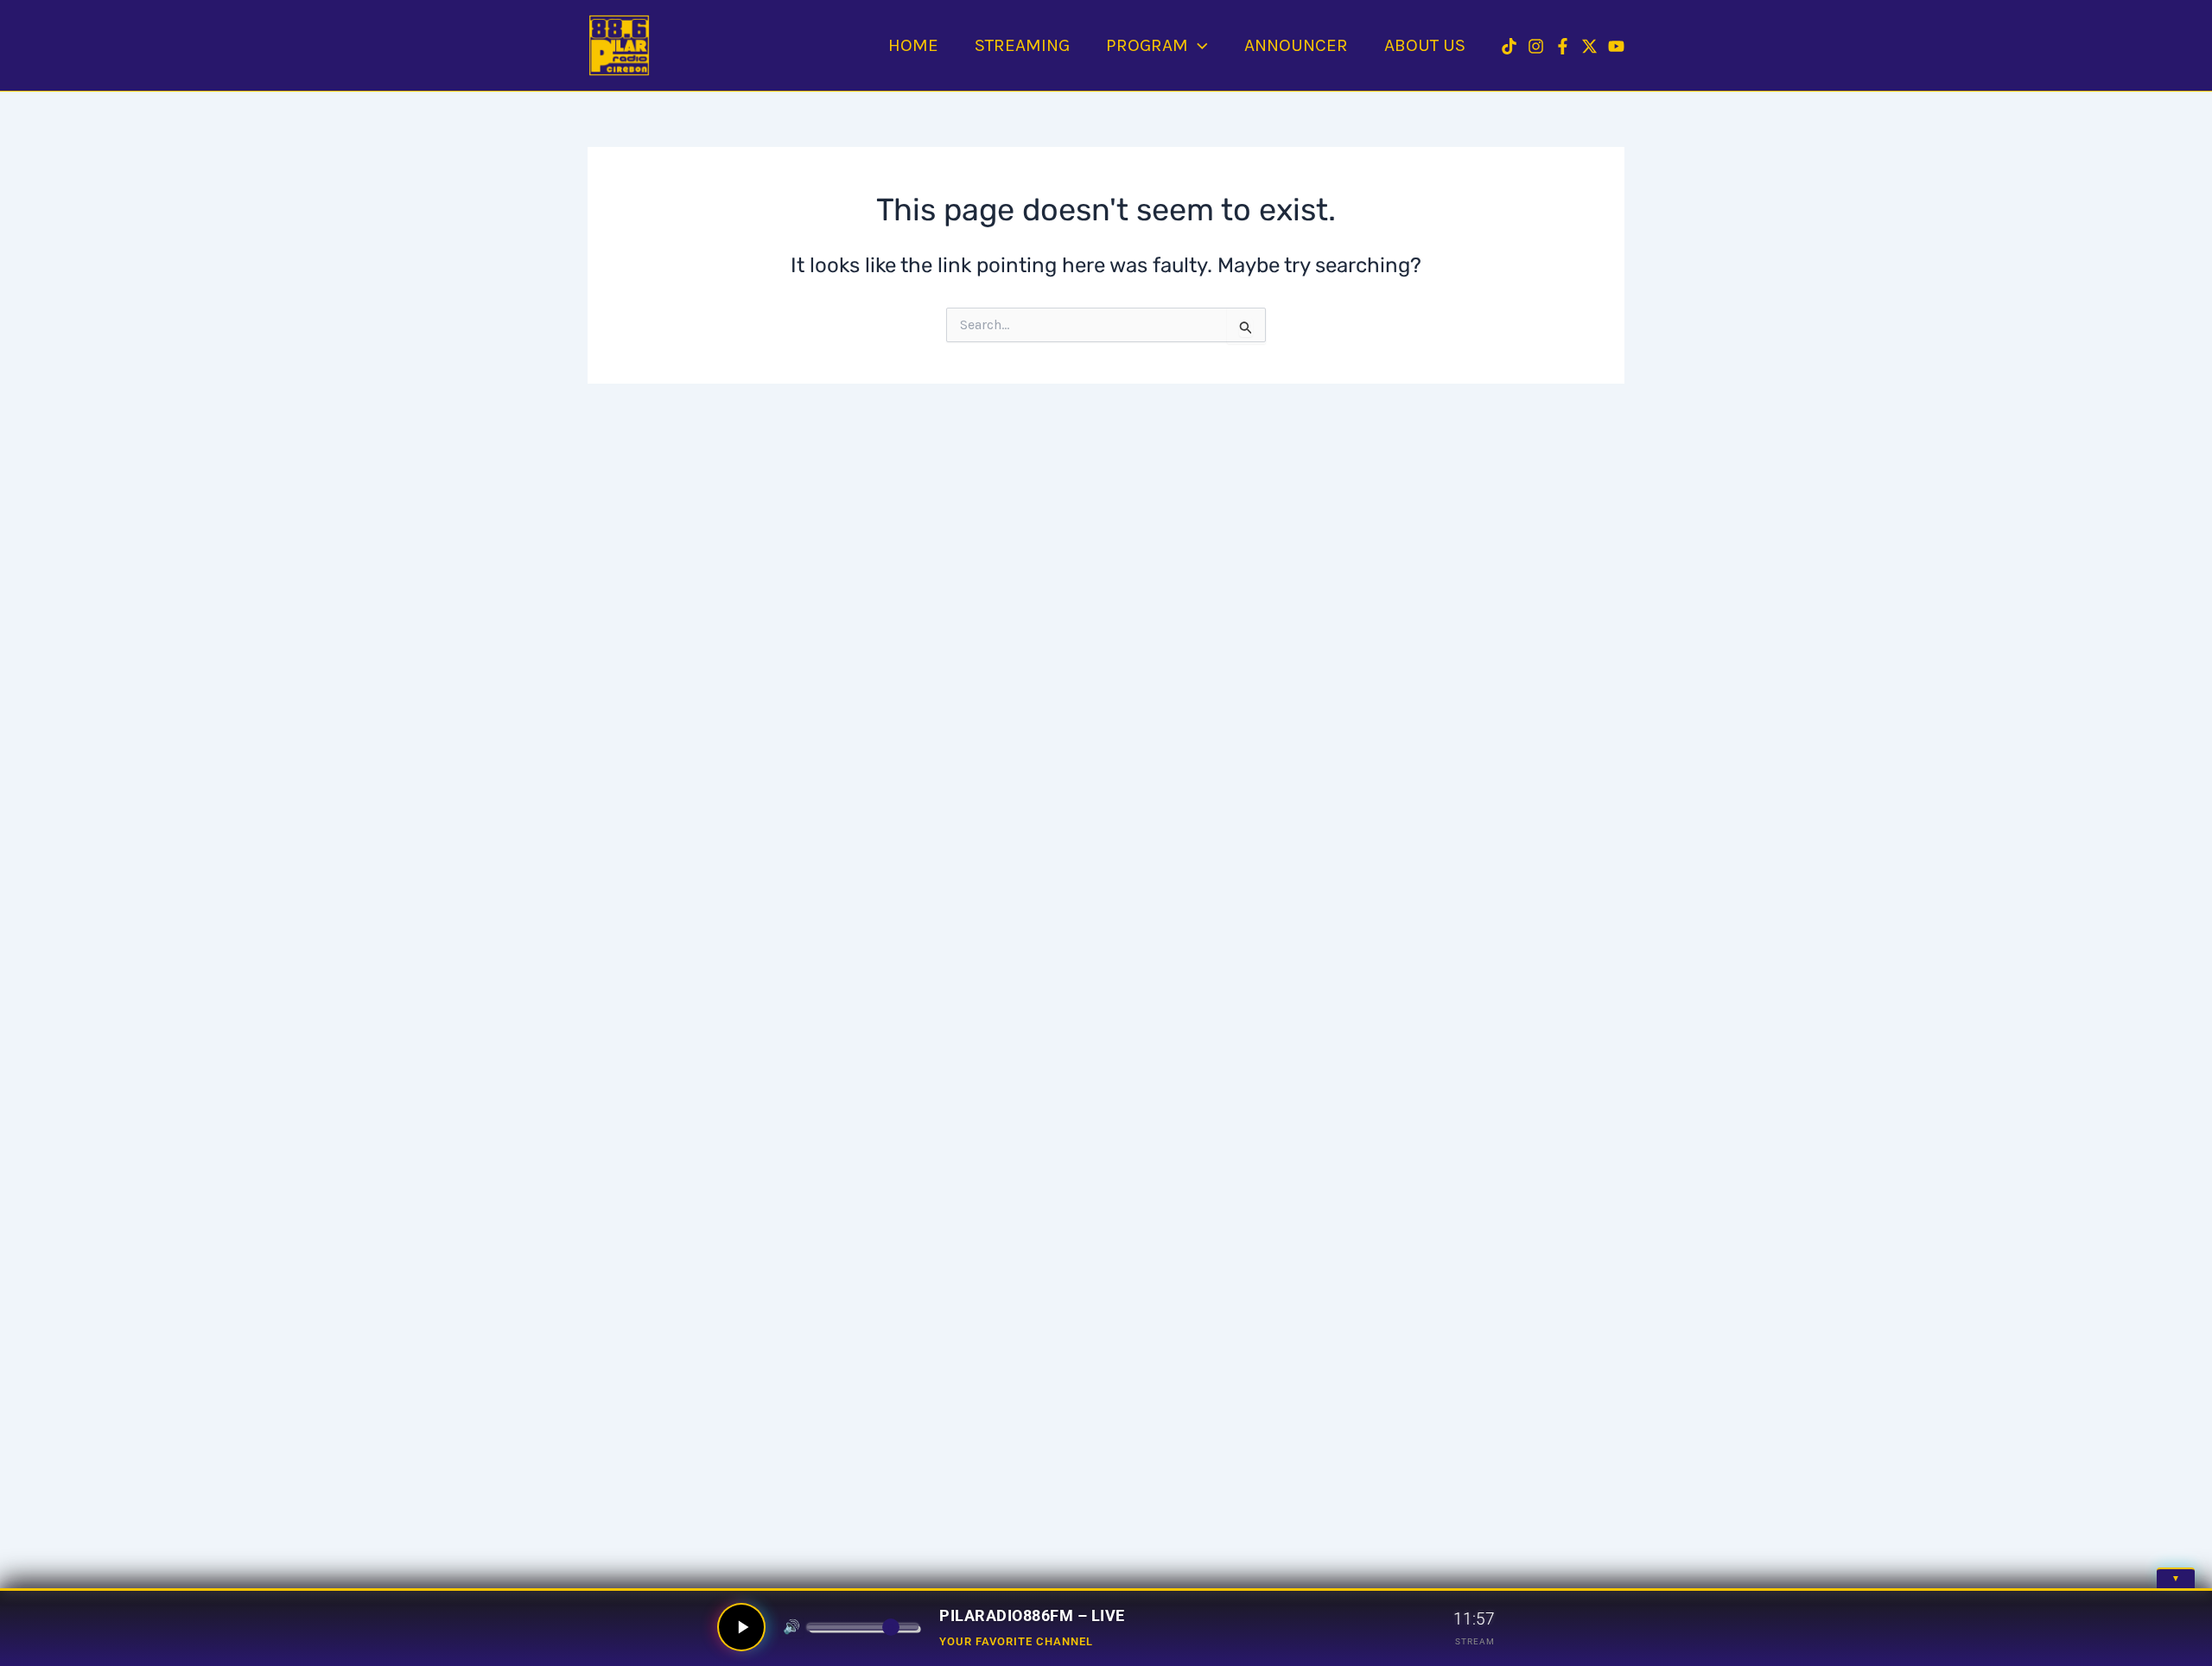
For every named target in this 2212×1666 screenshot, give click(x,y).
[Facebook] (1563, 46)
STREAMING (1022, 45)
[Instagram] (1536, 46)
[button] (1198, 45)
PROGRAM (1147, 45)
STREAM (1475, 1641)
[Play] (741, 1627)
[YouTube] (1616, 46)
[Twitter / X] (1589, 46)
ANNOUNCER (1296, 45)
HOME (913, 45)
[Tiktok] (1509, 46)
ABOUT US (1425, 45)
